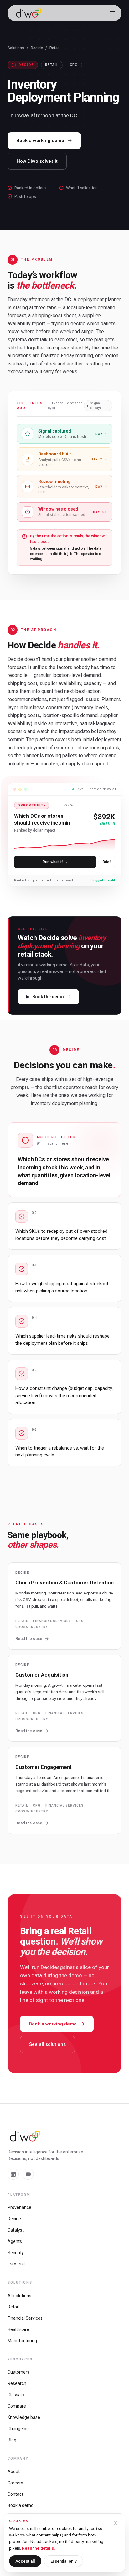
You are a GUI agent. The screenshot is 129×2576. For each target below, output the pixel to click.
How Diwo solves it (37, 161)
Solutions (16, 48)
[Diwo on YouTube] (28, 2174)
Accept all (25, 2561)
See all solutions (47, 2044)
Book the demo (48, 997)
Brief (107, 862)
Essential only (63, 2561)
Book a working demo (40, 141)
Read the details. (39, 2548)
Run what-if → (55, 862)
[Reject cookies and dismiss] (116, 2523)
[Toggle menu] (112, 13)
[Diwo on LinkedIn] (13, 2174)
